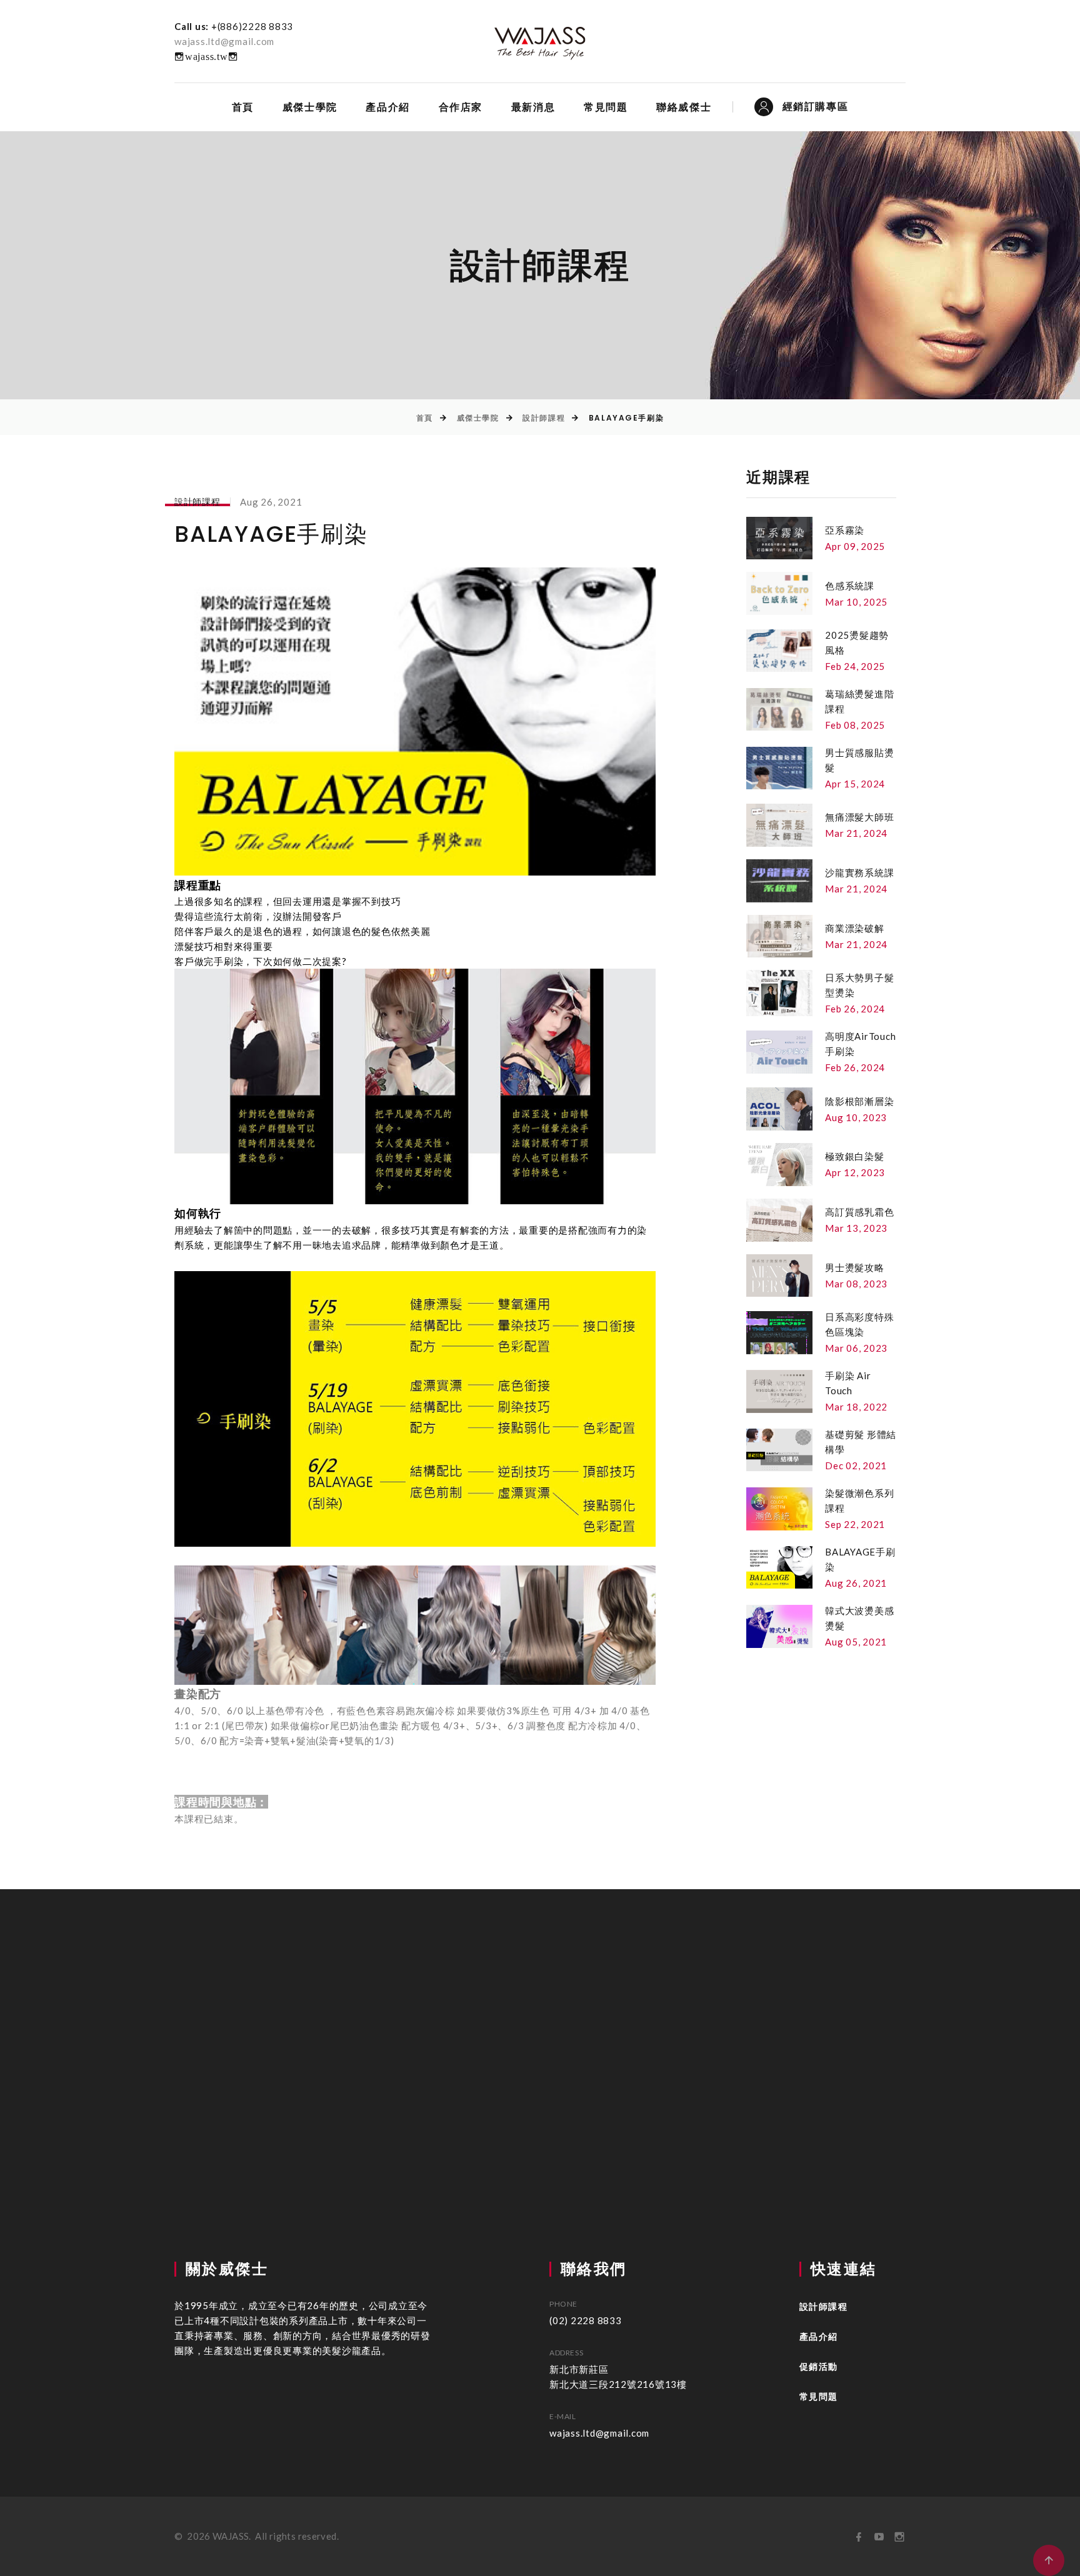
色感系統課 (850, 586)
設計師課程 (544, 418)
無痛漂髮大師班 (859, 817)
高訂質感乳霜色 (859, 1212)
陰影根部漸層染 (859, 1101)
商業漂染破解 (855, 928)
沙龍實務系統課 (859, 872)
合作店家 (461, 107)
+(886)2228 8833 (252, 26)
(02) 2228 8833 (586, 2320)
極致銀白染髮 (855, 1156)
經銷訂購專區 (816, 107)
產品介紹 (387, 107)
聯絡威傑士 (684, 107)
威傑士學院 (310, 107)
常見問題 (606, 107)
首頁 (243, 107)
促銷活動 (819, 2367)
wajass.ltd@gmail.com (224, 41)
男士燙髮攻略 (855, 1267)
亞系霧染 (845, 530)
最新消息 (533, 107)
